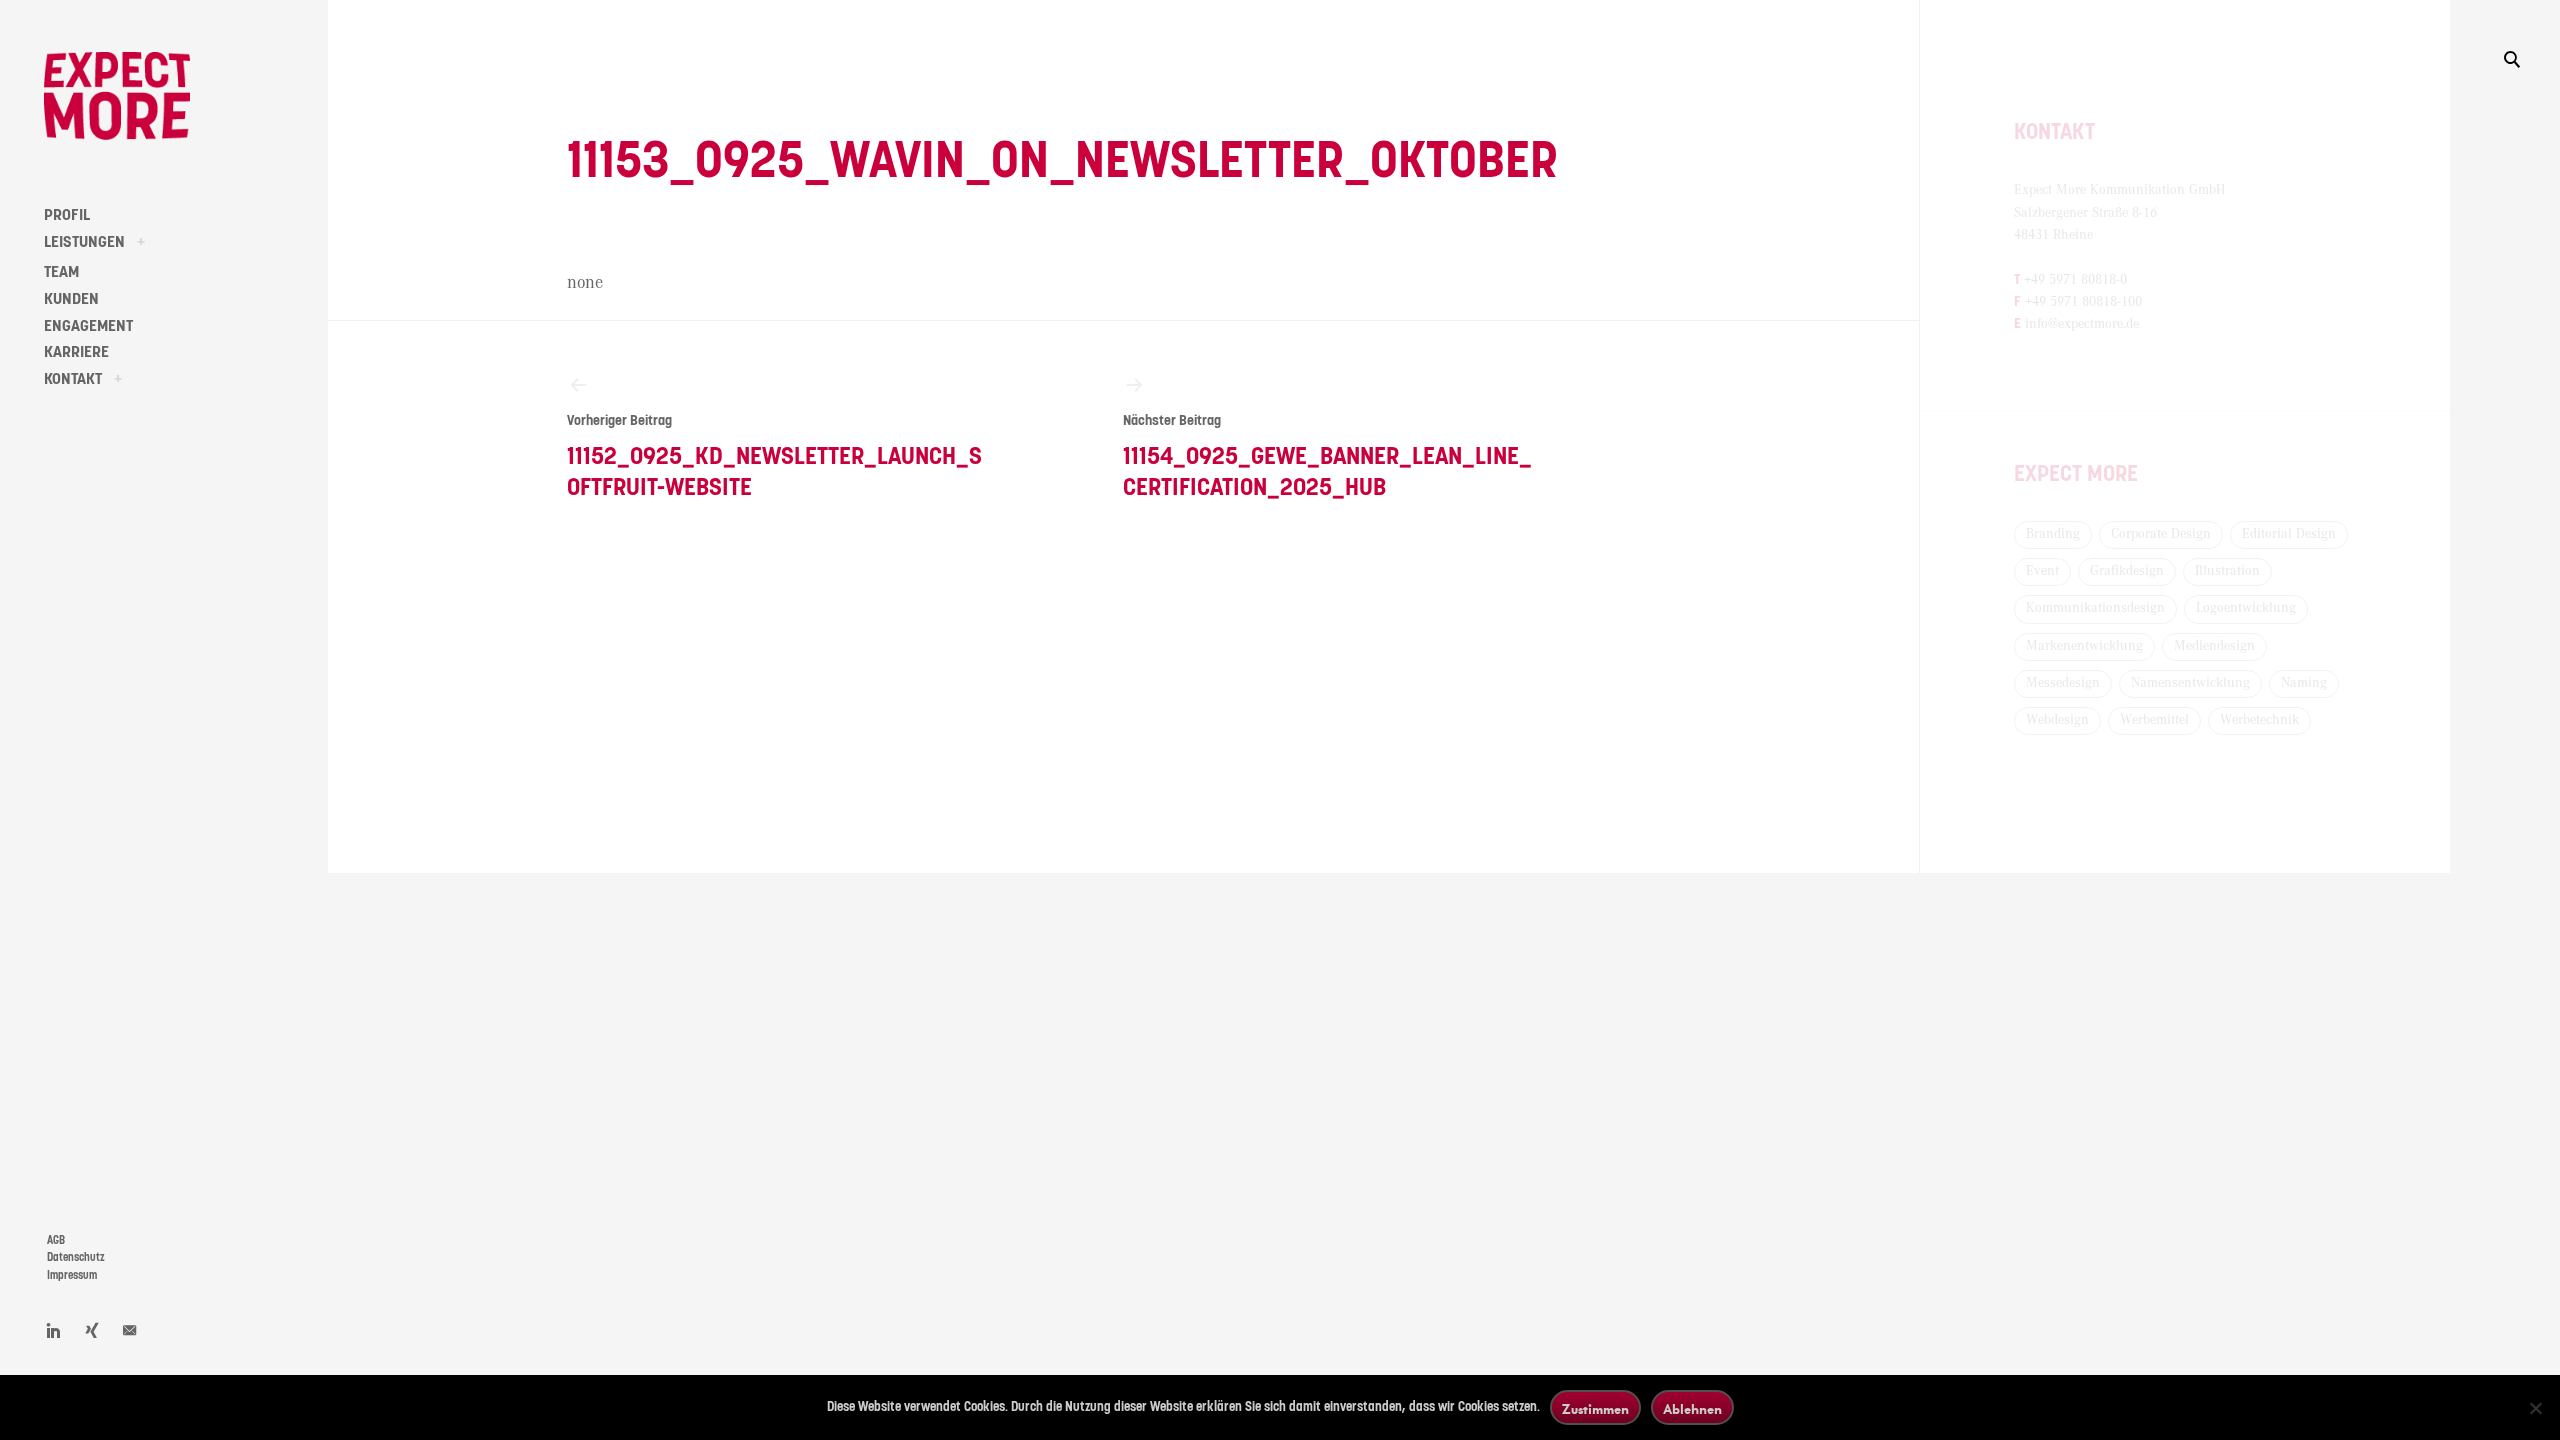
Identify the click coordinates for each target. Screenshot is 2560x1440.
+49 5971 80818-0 (2075, 280)
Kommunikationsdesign (2095, 608)
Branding (2053, 534)
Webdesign (2057, 720)
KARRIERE (76, 352)
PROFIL (67, 215)
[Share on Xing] (92, 1330)
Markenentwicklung (2084, 646)
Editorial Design (2289, 534)
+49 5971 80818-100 (2083, 302)
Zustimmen (1595, 1408)
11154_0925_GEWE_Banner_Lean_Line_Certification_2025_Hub (1327, 457)
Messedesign (2063, 683)
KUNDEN (71, 299)
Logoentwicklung (2246, 608)
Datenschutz (76, 1257)
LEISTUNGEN (84, 242)
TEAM (61, 272)
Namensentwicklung (2190, 683)
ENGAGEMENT (88, 326)
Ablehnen (1692, 1408)
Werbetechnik (2259, 720)
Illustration (2227, 571)
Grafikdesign (2127, 571)
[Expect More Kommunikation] (117, 96)
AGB (56, 1240)
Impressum (72, 1275)
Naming (2304, 683)
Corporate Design (2161, 534)
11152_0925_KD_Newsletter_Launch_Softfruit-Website (774, 457)
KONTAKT (73, 379)
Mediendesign (2214, 646)
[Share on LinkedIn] (54, 1330)
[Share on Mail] (130, 1330)
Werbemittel (2154, 720)
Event (2042, 571)
